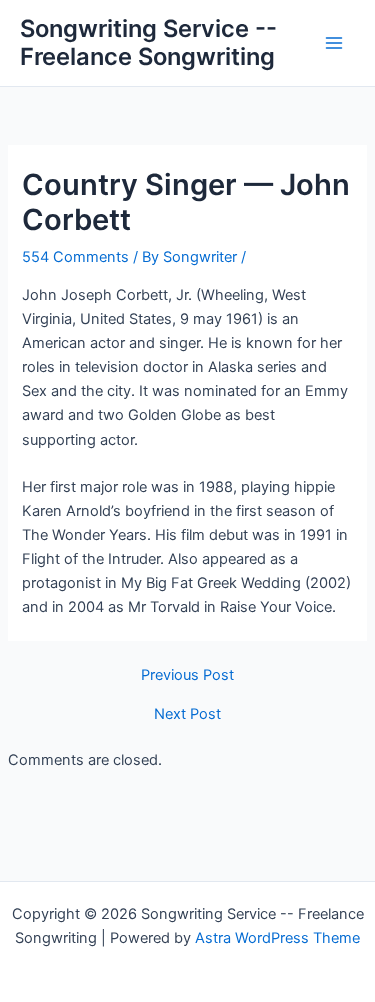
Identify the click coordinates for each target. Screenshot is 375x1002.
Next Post (187, 714)
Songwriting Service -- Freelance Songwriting (148, 42)
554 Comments (75, 257)
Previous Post (187, 675)
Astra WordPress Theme (277, 938)
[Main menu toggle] (334, 43)
